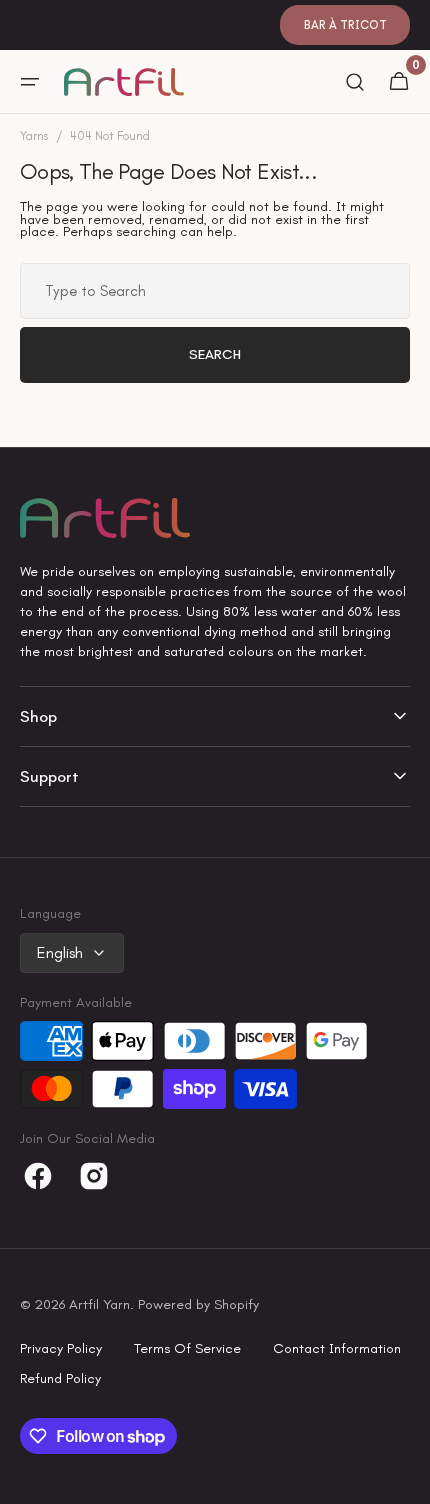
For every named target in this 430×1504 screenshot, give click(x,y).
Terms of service (187, 1348)
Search (215, 354)
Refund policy (60, 1378)
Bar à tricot (345, 25)
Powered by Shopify (198, 1304)
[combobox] (215, 291)
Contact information (337, 1348)
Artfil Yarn (99, 1304)
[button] (30, 82)
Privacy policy (61, 1348)
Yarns (34, 136)
